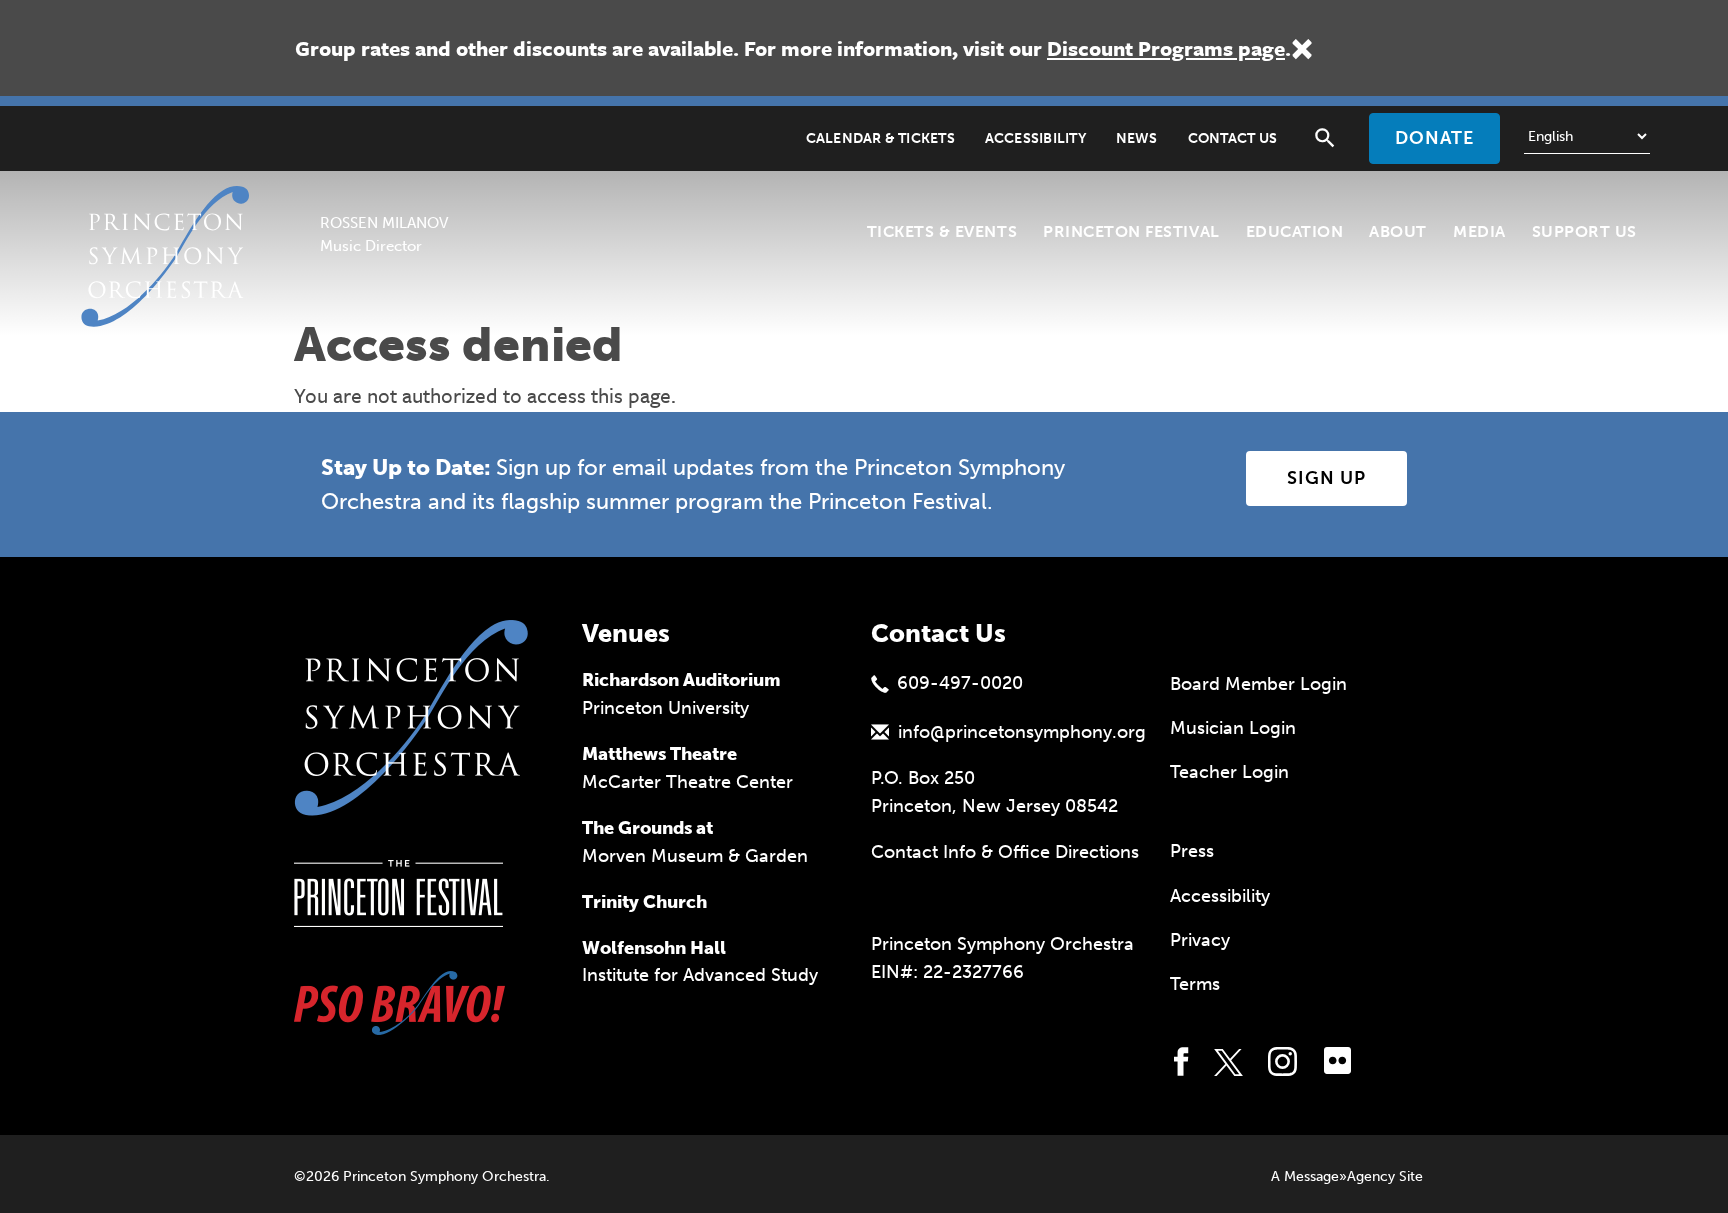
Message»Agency (1339, 1176)
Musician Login (1233, 728)
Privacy (1200, 940)
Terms (1195, 984)
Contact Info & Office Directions (1005, 852)
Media (1479, 231)
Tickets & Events (942, 231)
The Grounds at (647, 828)
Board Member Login (1258, 684)
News (1137, 138)
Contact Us (1232, 138)
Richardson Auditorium (681, 680)
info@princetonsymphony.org (1022, 732)
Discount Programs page (1166, 48)
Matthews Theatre (659, 754)
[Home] (171, 211)
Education (1295, 231)
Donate (1434, 138)
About (1398, 231)
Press (1192, 851)
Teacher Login (1229, 772)
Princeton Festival (1131, 231)
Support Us (1584, 231)
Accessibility (1035, 138)
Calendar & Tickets (880, 138)
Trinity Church (644, 902)
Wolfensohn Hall (654, 948)
